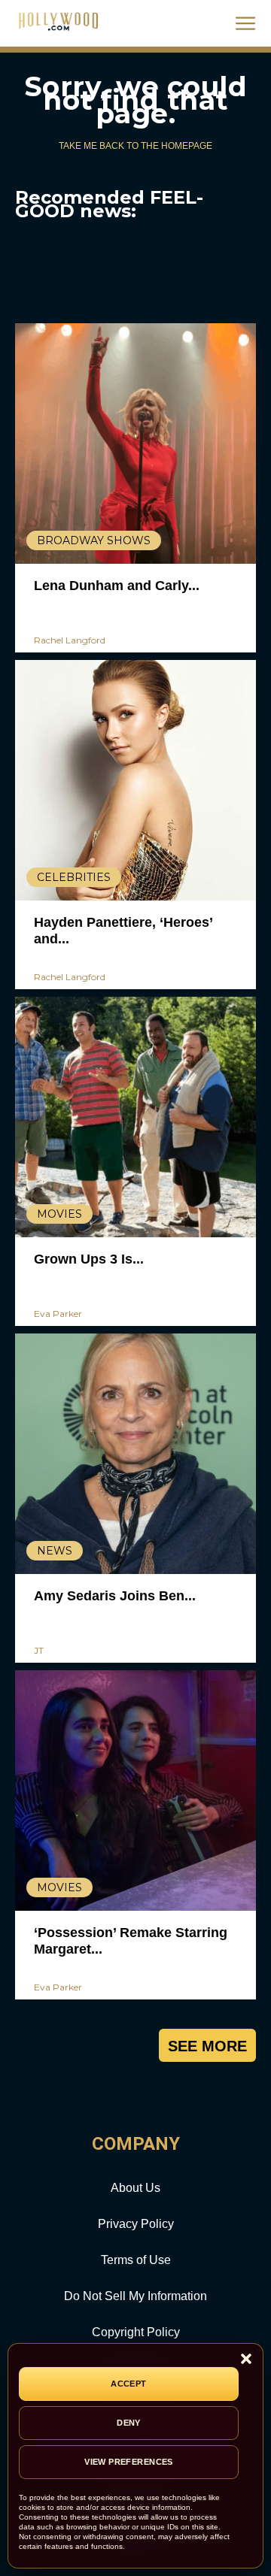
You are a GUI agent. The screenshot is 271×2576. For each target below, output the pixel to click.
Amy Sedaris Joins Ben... (115, 1596)
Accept (129, 2384)
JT (39, 1650)
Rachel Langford (70, 640)
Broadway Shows (94, 540)
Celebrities (74, 877)
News (55, 1551)
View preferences (129, 2462)
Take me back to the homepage (135, 146)
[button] (246, 2360)
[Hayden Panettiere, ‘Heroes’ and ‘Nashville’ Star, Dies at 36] (135, 780)
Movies (59, 1214)
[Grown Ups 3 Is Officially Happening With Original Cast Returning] (135, 1117)
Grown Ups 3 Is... (89, 1259)
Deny (129, 2423)
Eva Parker (58, 1314)
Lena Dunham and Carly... (117, 586)
